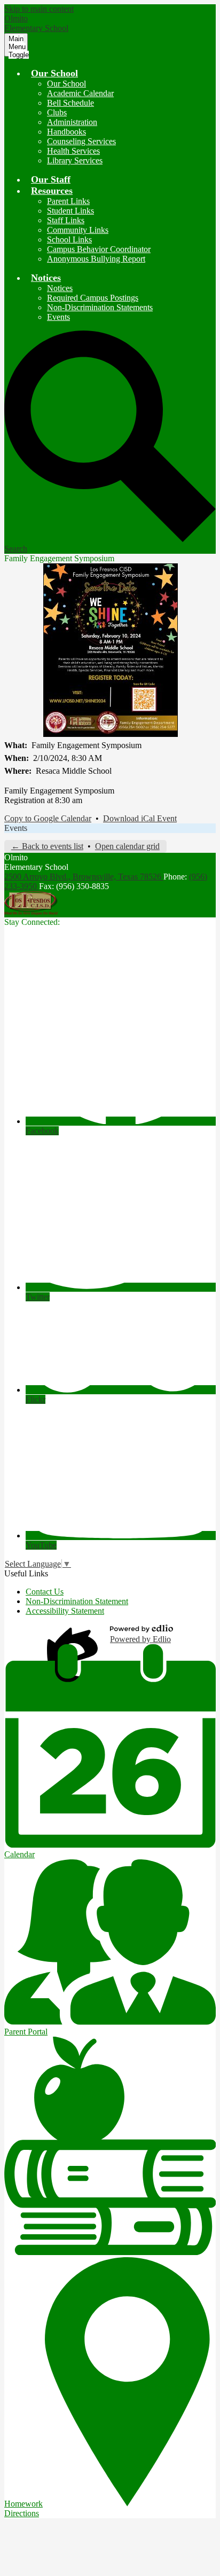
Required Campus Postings (93, 298)
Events (58, 317)
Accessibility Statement (65, 1611)
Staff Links (66, 220)
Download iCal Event (140, 818)
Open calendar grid (127, 846)
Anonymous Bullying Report (96, 259)
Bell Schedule (70, 103)
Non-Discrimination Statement (77, 1601)
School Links (69, 239)
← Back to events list (47, 846)
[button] (54, 73)
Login (74, 1634)
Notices (60, 288)
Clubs (57, 112)
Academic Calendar (80, 93)
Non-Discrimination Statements (100, 307)
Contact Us (45, 1592)
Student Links (70, 211)
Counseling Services (81, 141)
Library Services (75, 160)
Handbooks (66, 132)
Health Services (73, 151)
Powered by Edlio (140, 1639)
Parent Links (68, 201)
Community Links (78, 230)
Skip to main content (39, 9)
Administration (72, 122)
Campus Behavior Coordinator (99, 249)
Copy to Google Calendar (48, 818)
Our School (66, 84)
